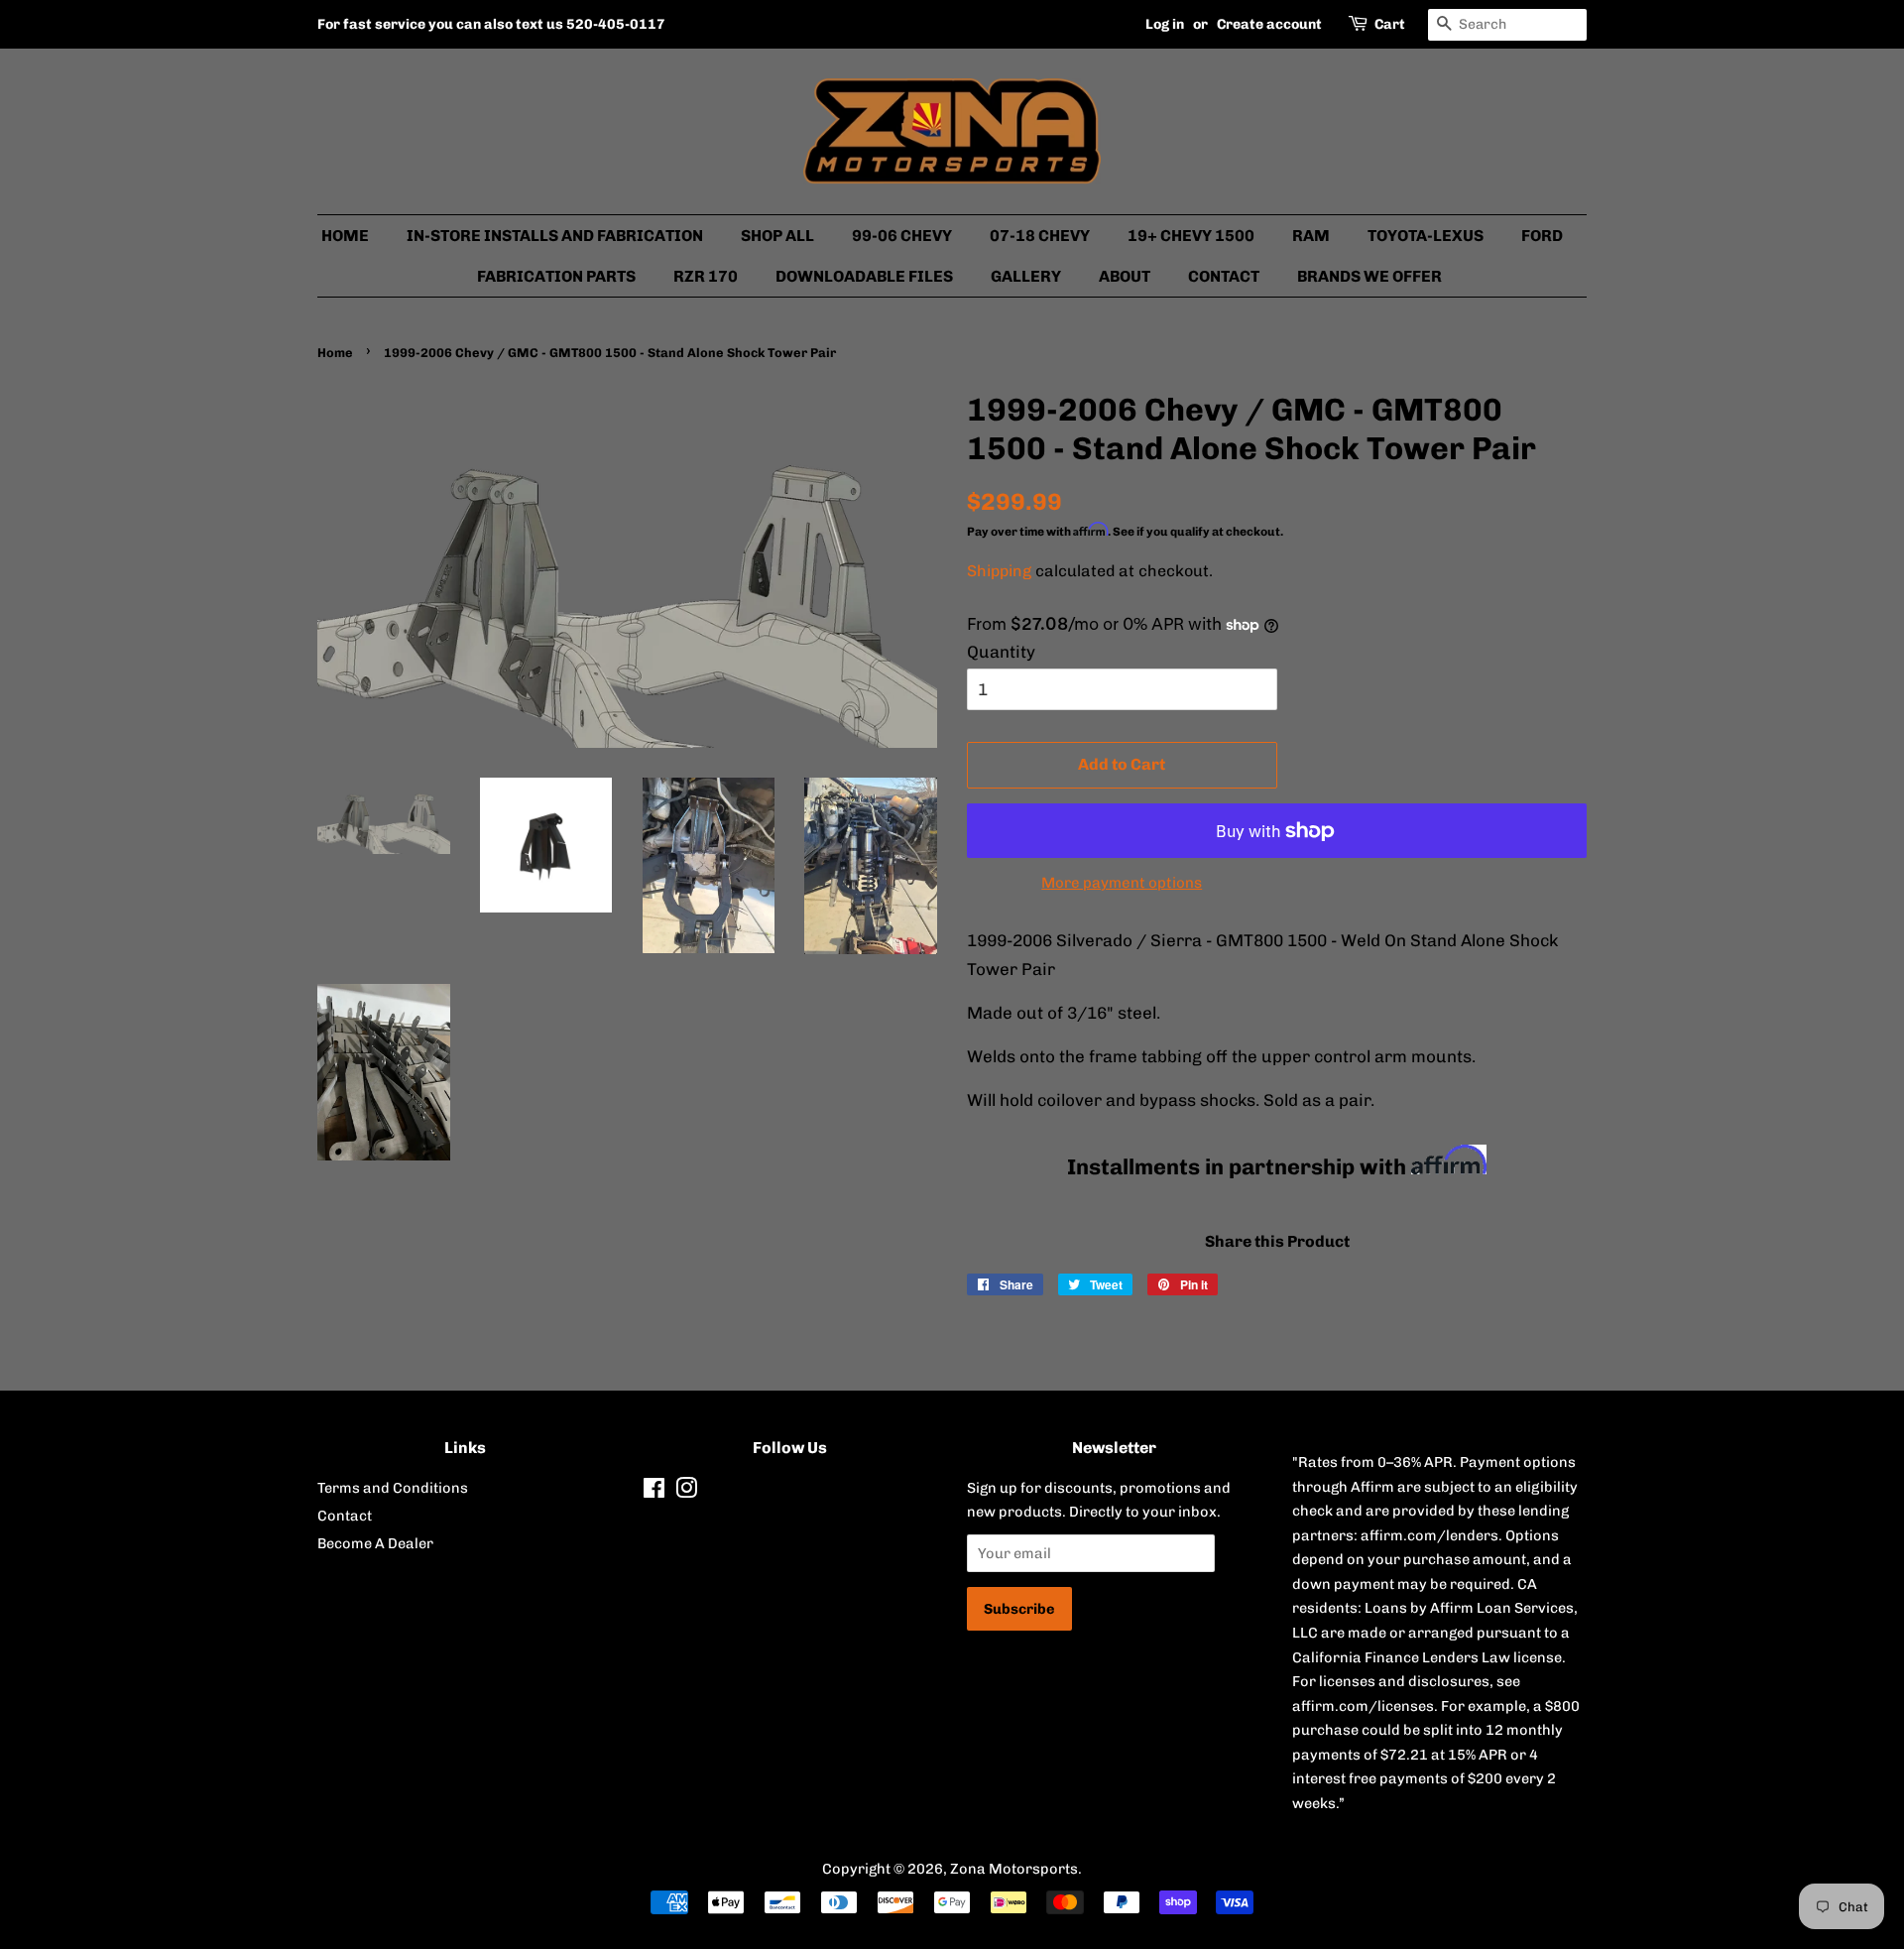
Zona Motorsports (1014, 1869)
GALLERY (1026, 276)
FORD (1542, 236)
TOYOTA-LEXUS (1426, 236)
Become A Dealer (375, 1543)
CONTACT (1224, 276)
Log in (1165, 24)
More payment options (1122, 883)
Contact (345, 1516)
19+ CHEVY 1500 (1191, 236)
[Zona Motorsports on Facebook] (654, 1492)
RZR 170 (706, 276)
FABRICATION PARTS (556, 276)
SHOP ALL (777, 236)
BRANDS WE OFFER (1369, 276)
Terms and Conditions (393, 1488)
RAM (1311, 236)
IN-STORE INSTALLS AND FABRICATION (555, 236)
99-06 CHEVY (902, 236)
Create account (1269, 24)
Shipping (999, 571)
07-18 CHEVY (1040, 236)
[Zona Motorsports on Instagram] (686, 1492)
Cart (1390, 24)
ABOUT (1125, 276)
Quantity (1001, 652)
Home (335, 353)
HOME (345, 236)
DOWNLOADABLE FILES (864, 276)
